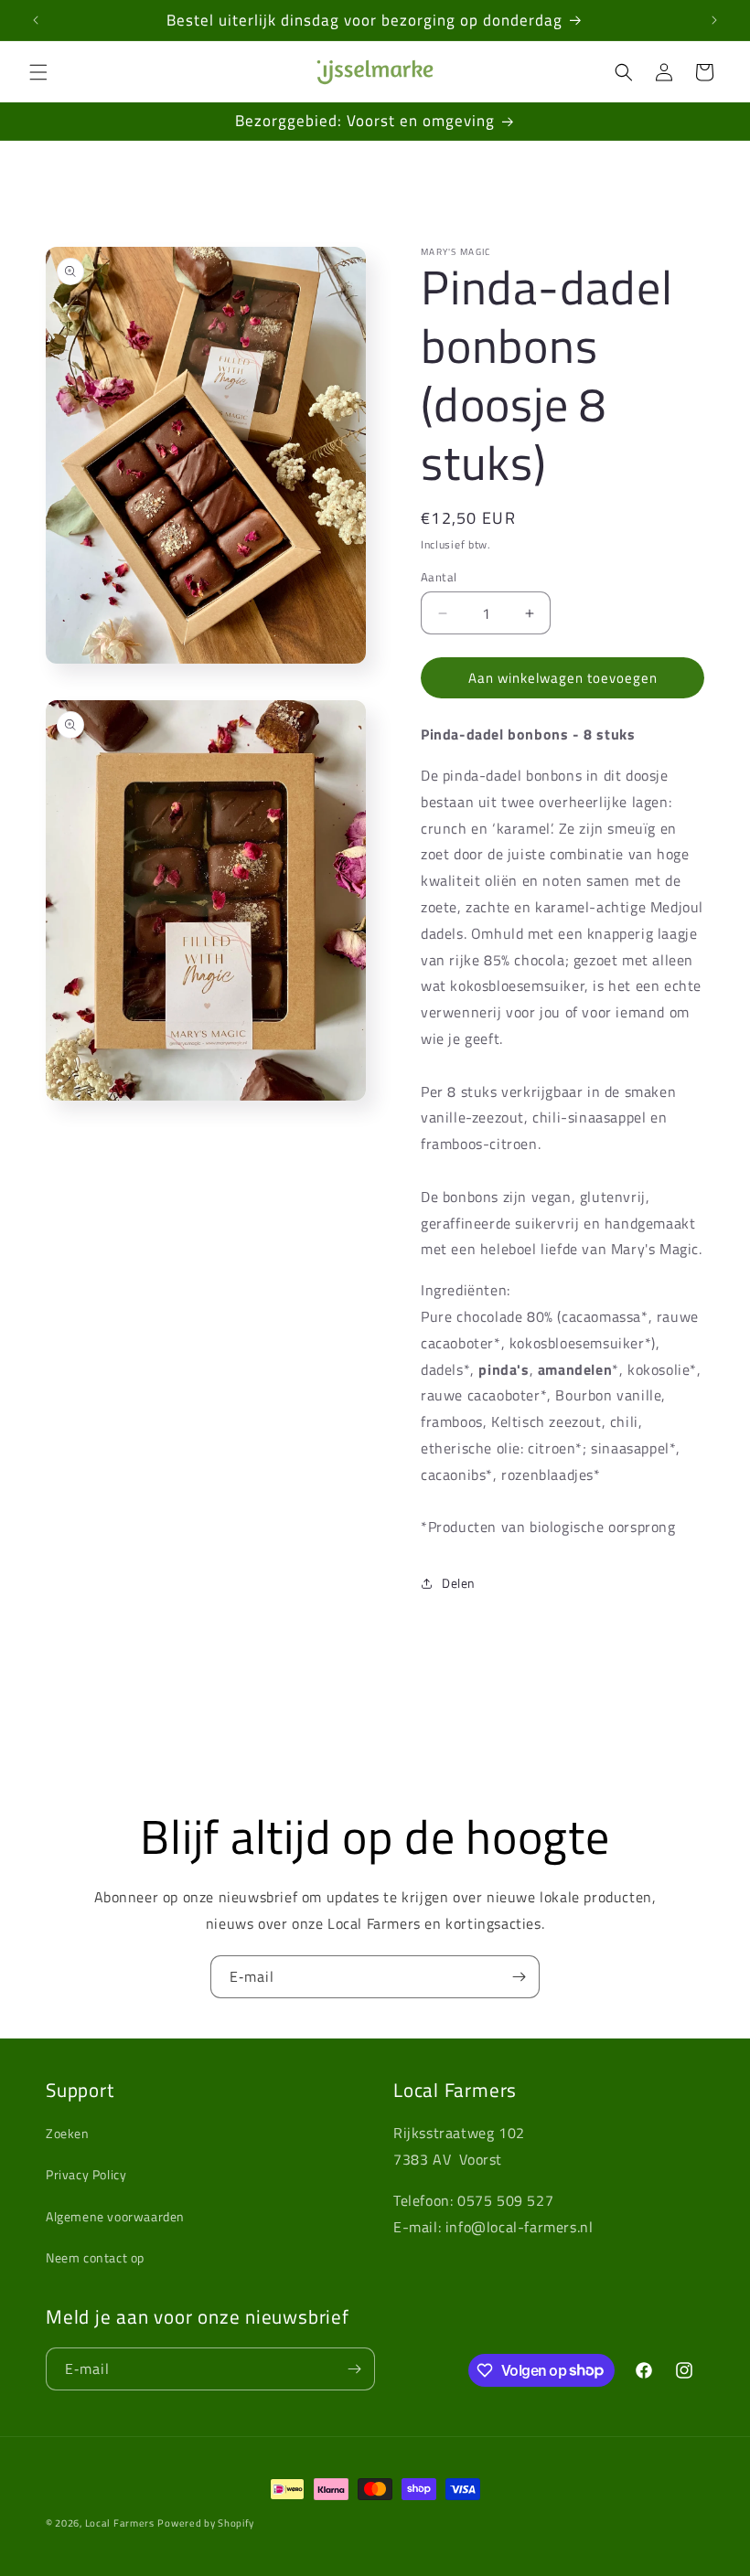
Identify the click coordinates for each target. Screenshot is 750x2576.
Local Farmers (120, 2523)
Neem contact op (95, 2257)
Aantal (439, 577)
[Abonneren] (519, 1977)
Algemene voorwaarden (115, 2216)
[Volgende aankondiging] (714, 20)
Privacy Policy (86, 2174)
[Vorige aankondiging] (36, 20)
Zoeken (68, 2133)
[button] (38, 72)
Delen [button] (459, 1583)
